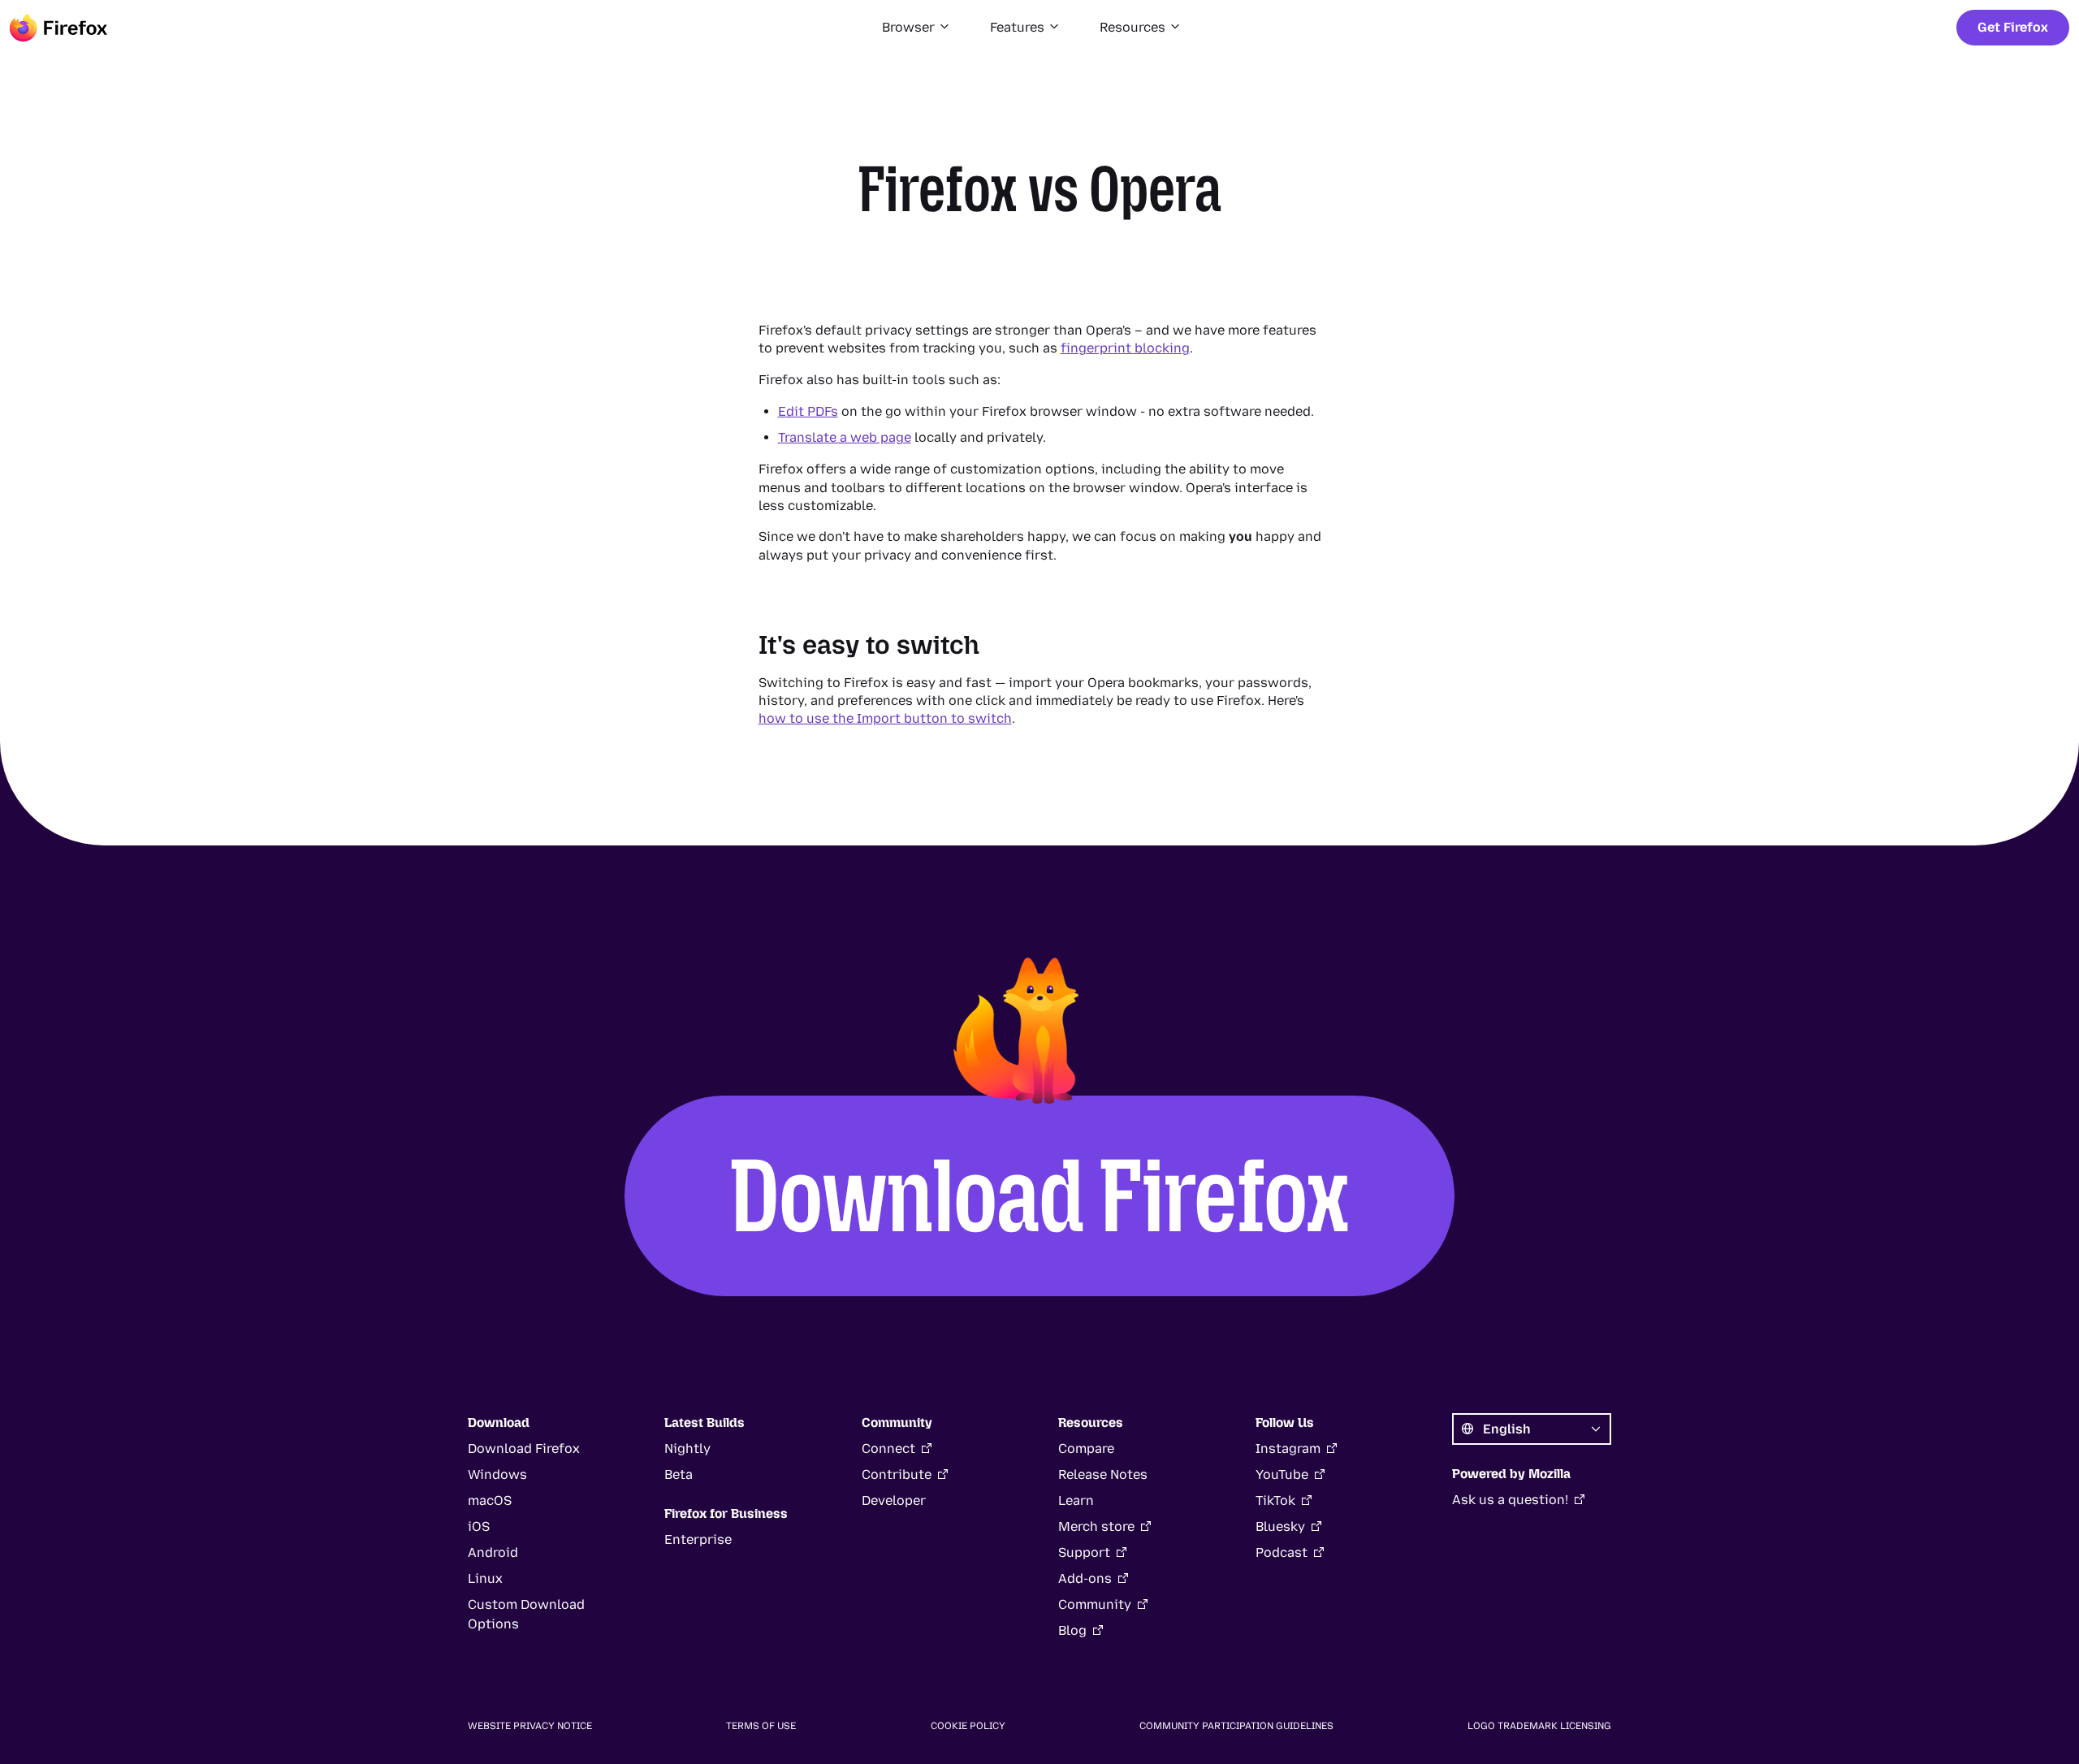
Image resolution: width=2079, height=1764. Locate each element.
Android (493, 1552)
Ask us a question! (1510, 1500)
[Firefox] (58, 28)
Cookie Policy (968, 1726)
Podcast (1282, 1552)
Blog (1072, 1630)
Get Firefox (2013, 27)
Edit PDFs (808, 411)
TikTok (1275, 1500)
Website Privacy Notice (530, 1726)
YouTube (1282, 1474)
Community (1095, 1604)
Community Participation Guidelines (1236, 1726)
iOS (479, 1526)
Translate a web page (845, 437)
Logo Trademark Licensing (1539, 1726)
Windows (497, 1474)
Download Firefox (1039, 1195)
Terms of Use (761, 1726)
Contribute (897, 1474)
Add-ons (1085, 1578)
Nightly (687, 1448)
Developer (894, 1500)
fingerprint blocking (1125, 348)
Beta (679, 1474)
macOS (490, 1500)
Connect (888, 1448)
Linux (485, 1578)
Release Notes (1103, 1474)
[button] (916, 28)
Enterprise (698, 1539)
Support (1084, 1552)
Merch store (1096, 1526)
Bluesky (1280, 1526)
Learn (1076, 1500)
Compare (1086, 1448)
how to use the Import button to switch (885, 718)
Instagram (1288, 1448)
